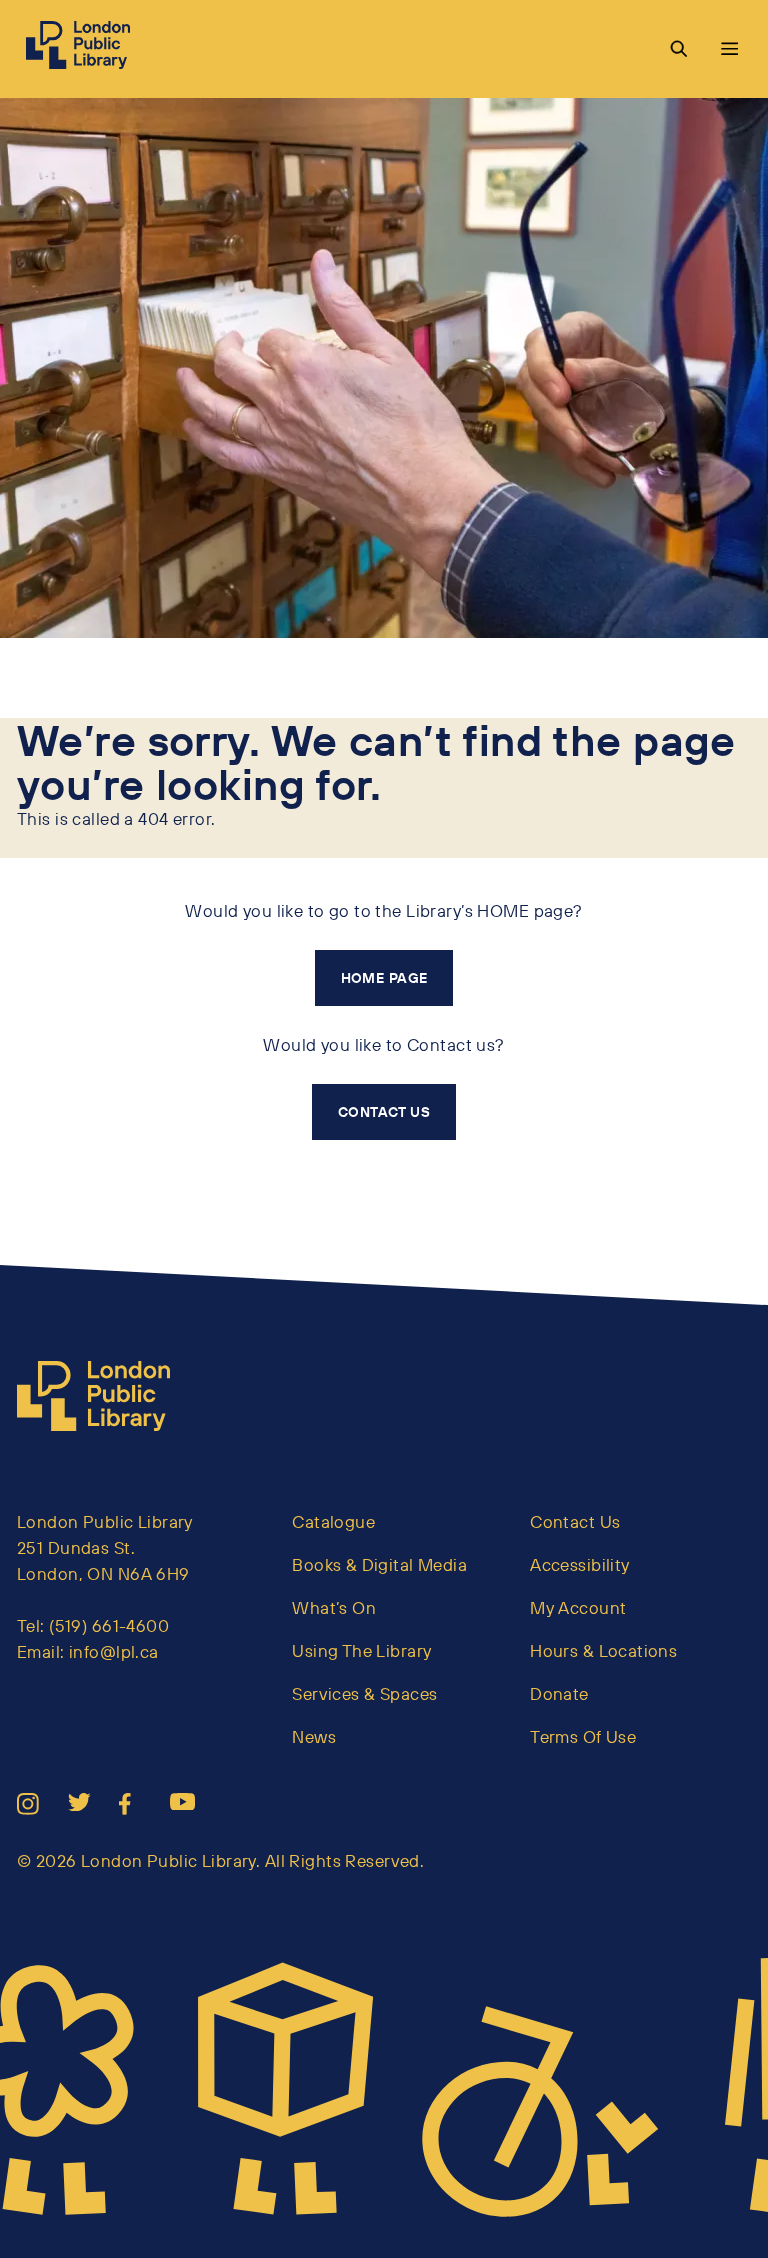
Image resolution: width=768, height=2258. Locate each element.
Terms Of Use (583, 1736)
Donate (559, 1693)
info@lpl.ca (114, 1651)
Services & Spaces (364, 1693)
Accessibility (580, 1564)
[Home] (102, 1396)
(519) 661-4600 (109, 1625)
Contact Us (575, 1521)
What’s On (334, 1607)
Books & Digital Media (379, 1564)
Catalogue (333, 1521)
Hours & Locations (603, 1650)
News (314, 1736)
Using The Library (361, 1650)
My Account (578, 1607)
